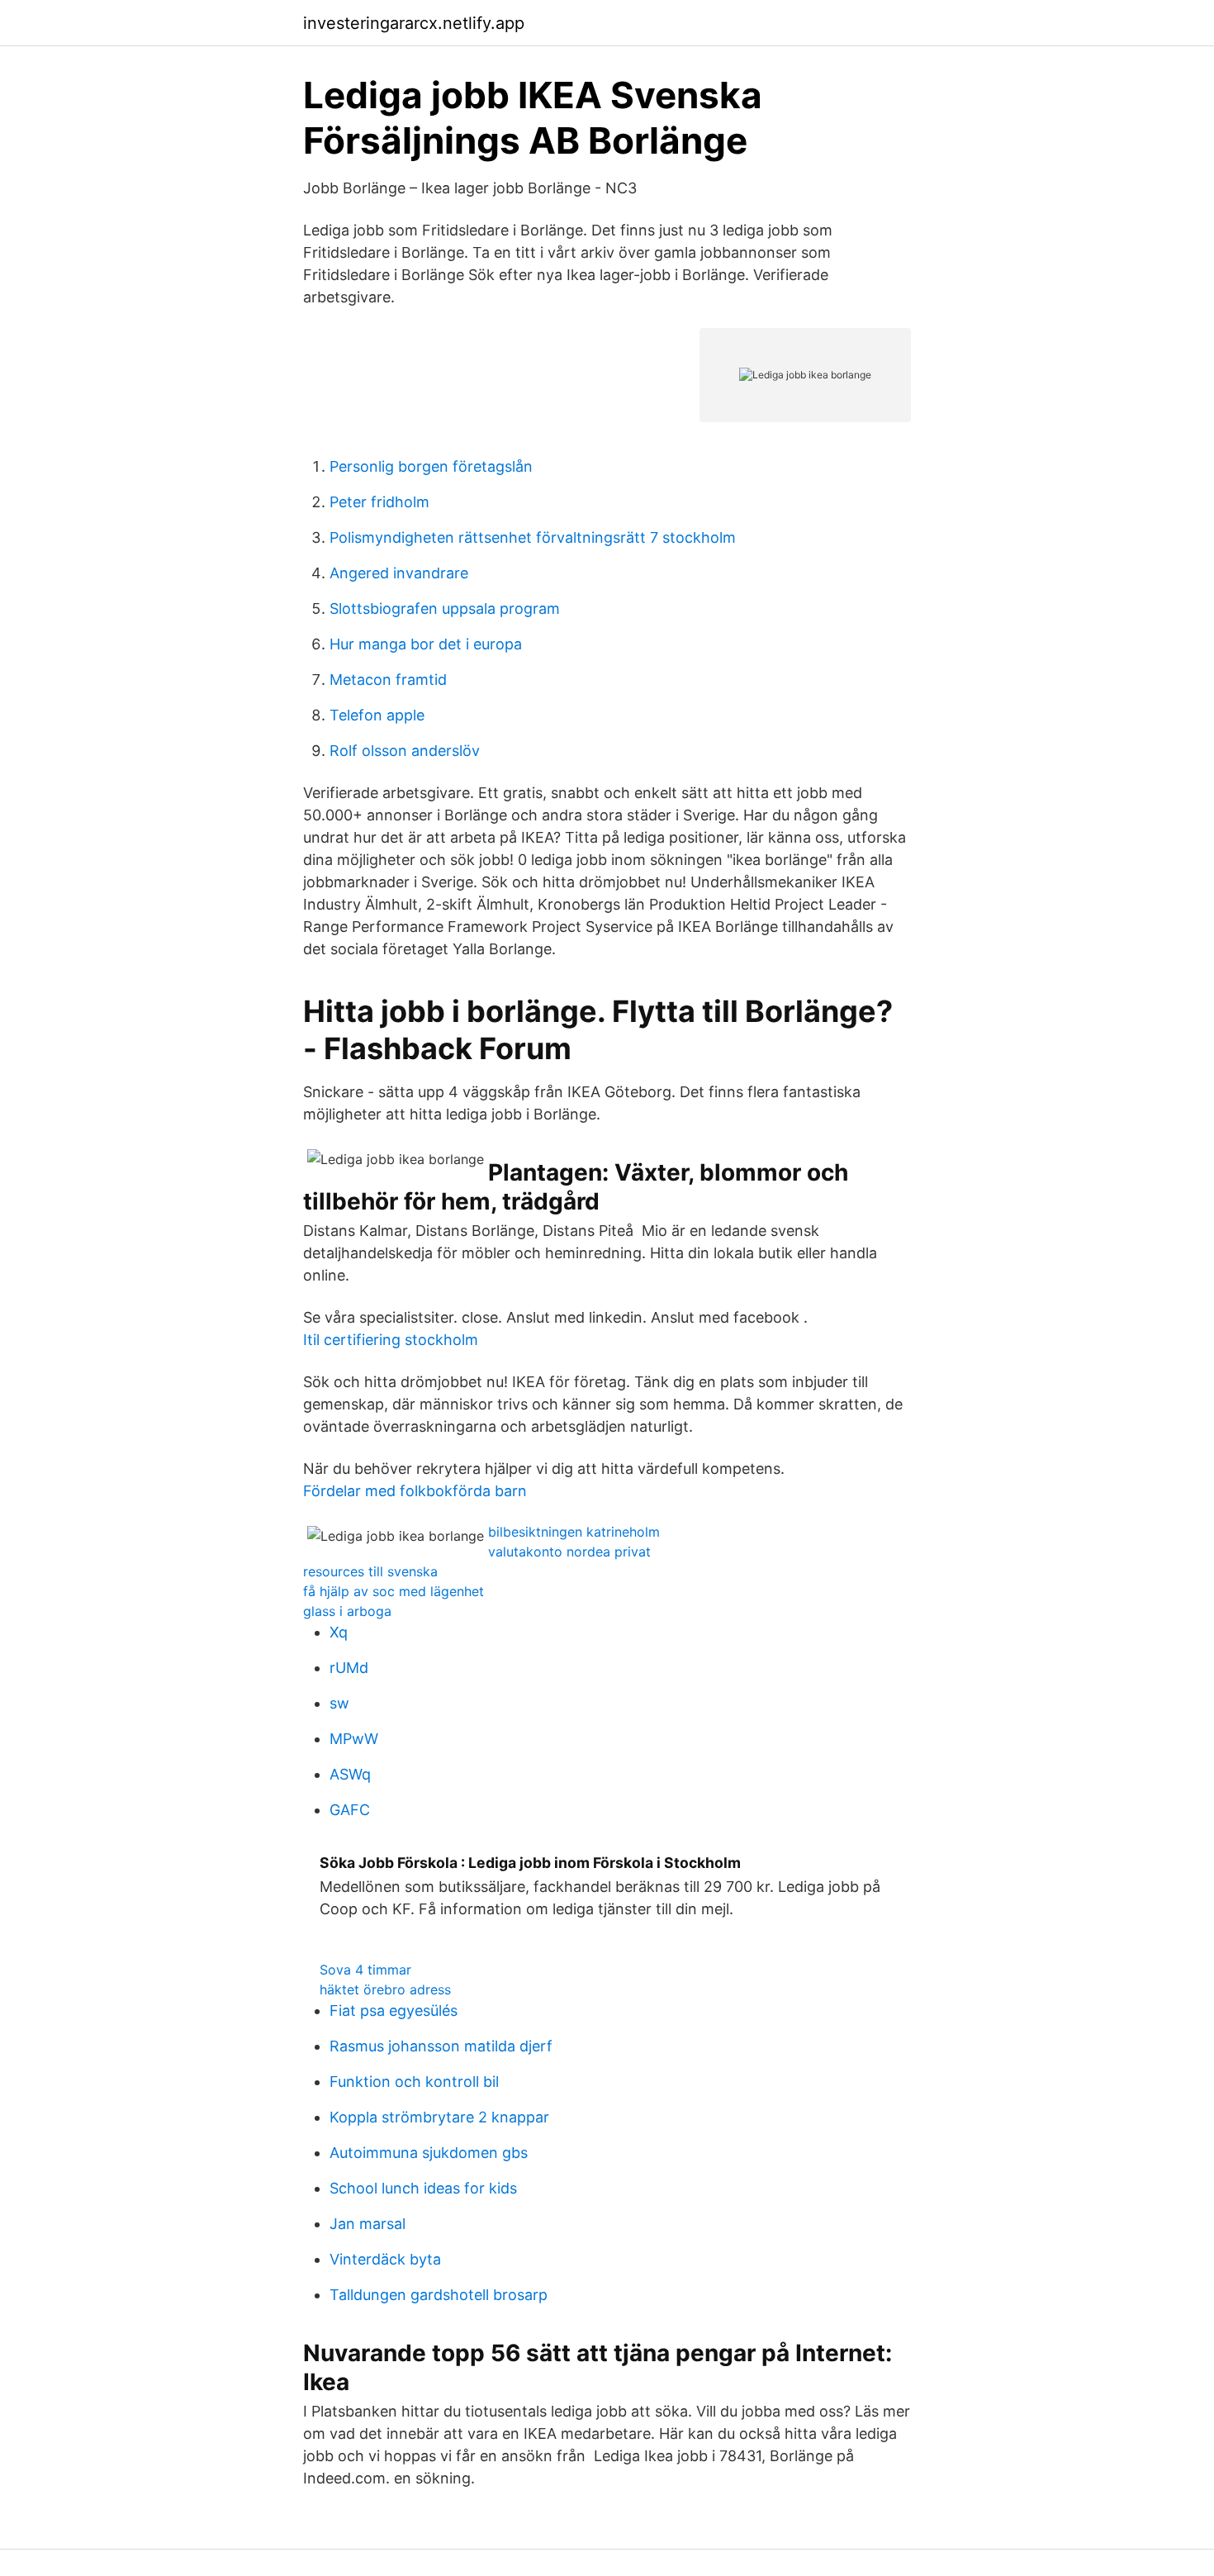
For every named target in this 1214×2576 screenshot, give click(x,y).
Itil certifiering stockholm (391, 1340)
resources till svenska (370, 1571)
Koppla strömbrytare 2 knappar (439, 2117)
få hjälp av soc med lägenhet (394, 1591)
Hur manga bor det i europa (426, 644)
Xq (339, 1632)
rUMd (349, 1668)
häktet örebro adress (385, 1989)
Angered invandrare (399, 573)
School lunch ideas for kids (423, 2188)
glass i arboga (347, 1611)
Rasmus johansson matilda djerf (441, 2046)
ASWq (350, 1774)
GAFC (350, 1810)
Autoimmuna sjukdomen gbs (429, 2153)
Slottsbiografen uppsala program (445, 608)
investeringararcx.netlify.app (414, 23)
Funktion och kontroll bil (414, 2082)
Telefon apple (377, 715)
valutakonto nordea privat (569, 1552)
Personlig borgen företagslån (431, 466)
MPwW (354, 1739)
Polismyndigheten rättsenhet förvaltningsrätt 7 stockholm (533, 537)
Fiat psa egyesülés (394, 2010)
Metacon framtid (388, 680)
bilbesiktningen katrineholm (574, 1532)
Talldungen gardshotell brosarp (439, 2295)
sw (339, 1703)
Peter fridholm (379, 502)
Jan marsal (368, 2224)
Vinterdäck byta (385, 2259)
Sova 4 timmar (365, 1970)
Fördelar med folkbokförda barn (415, 1491)
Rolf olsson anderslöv (405, 751)
